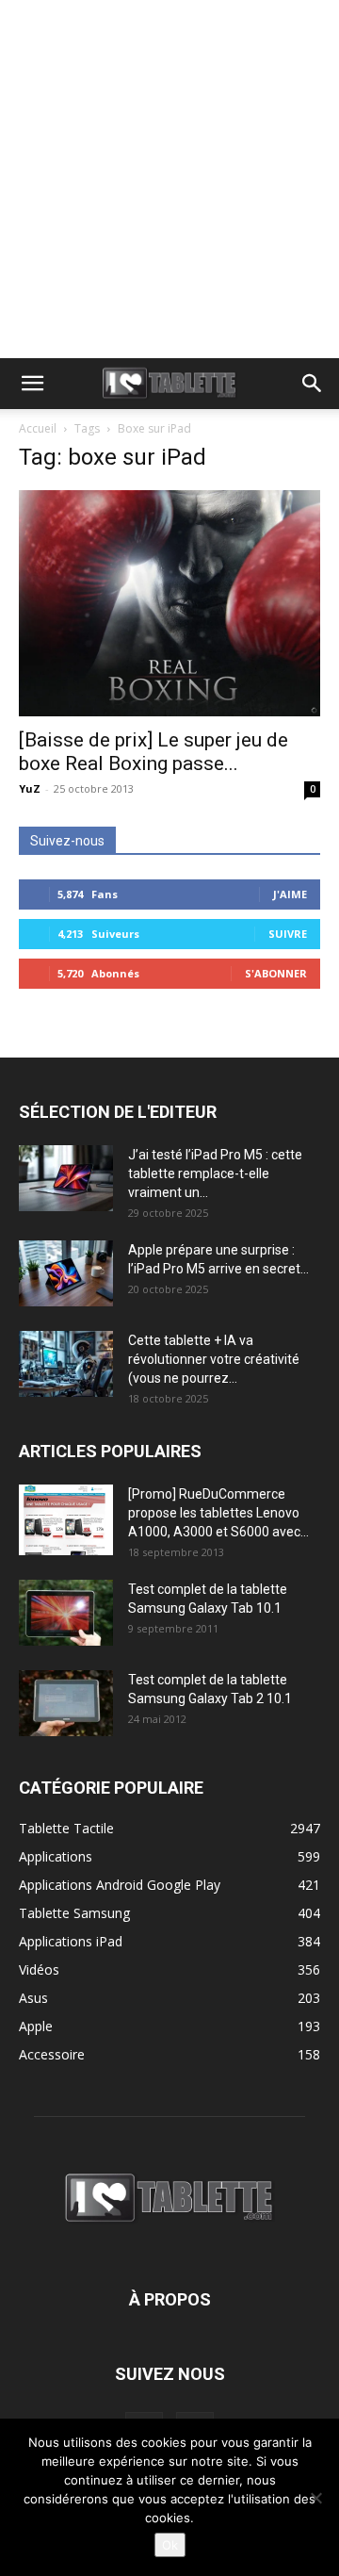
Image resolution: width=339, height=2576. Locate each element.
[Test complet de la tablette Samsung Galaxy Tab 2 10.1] (66, 1703)
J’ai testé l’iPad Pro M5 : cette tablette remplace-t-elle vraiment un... (215, 1173)
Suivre (288, 934)
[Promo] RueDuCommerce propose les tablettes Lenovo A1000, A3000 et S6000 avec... (218, 1513)
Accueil (38, 428)
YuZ (30, 788)
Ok (170, 2545)
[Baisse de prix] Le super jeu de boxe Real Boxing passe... (153, 752)
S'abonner (276, 973)
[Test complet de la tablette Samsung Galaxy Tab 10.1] (66, 1613)
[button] (32, 384)
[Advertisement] (169, 179)
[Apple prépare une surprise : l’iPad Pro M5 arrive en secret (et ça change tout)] (66, 1273)
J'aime (290, 894)
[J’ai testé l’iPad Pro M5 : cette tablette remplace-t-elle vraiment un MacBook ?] (66, 1178)
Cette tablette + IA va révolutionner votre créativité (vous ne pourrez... (214, 1359)
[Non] (315, 2498)
